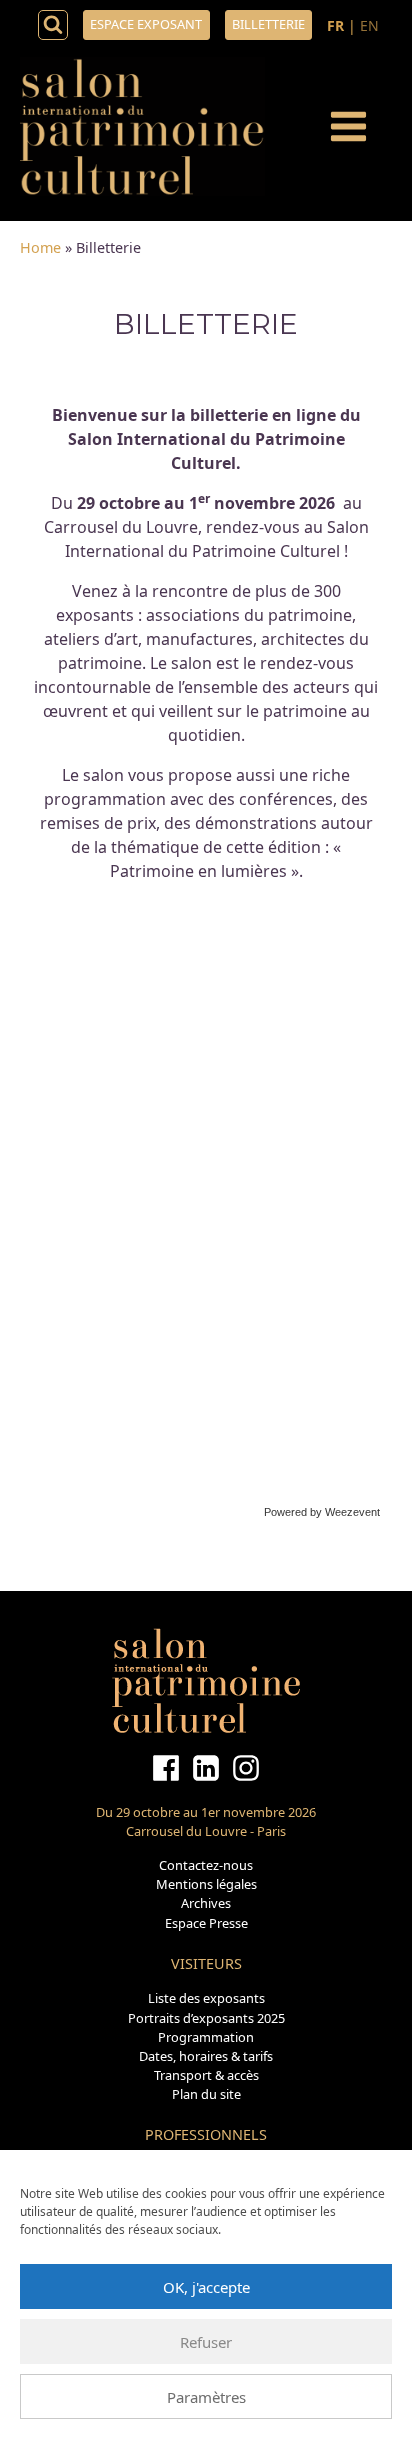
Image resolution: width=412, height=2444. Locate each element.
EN (369, 25)
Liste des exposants (206, 1998)
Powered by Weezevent (322, 1512)
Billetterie (268, 24)
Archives (206, 1903)
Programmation (206, 2037)
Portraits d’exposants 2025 (206, 2018)
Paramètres (206, 2397)
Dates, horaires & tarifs (206, 2056)
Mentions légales (206, 1884)
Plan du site (206, 2094)
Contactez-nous (206, 1865)
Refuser (206, 2342)
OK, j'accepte (206, 2287)
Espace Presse (206, 1923)
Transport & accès (206, 2075)
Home (40, 247)
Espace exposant (146, 24)
